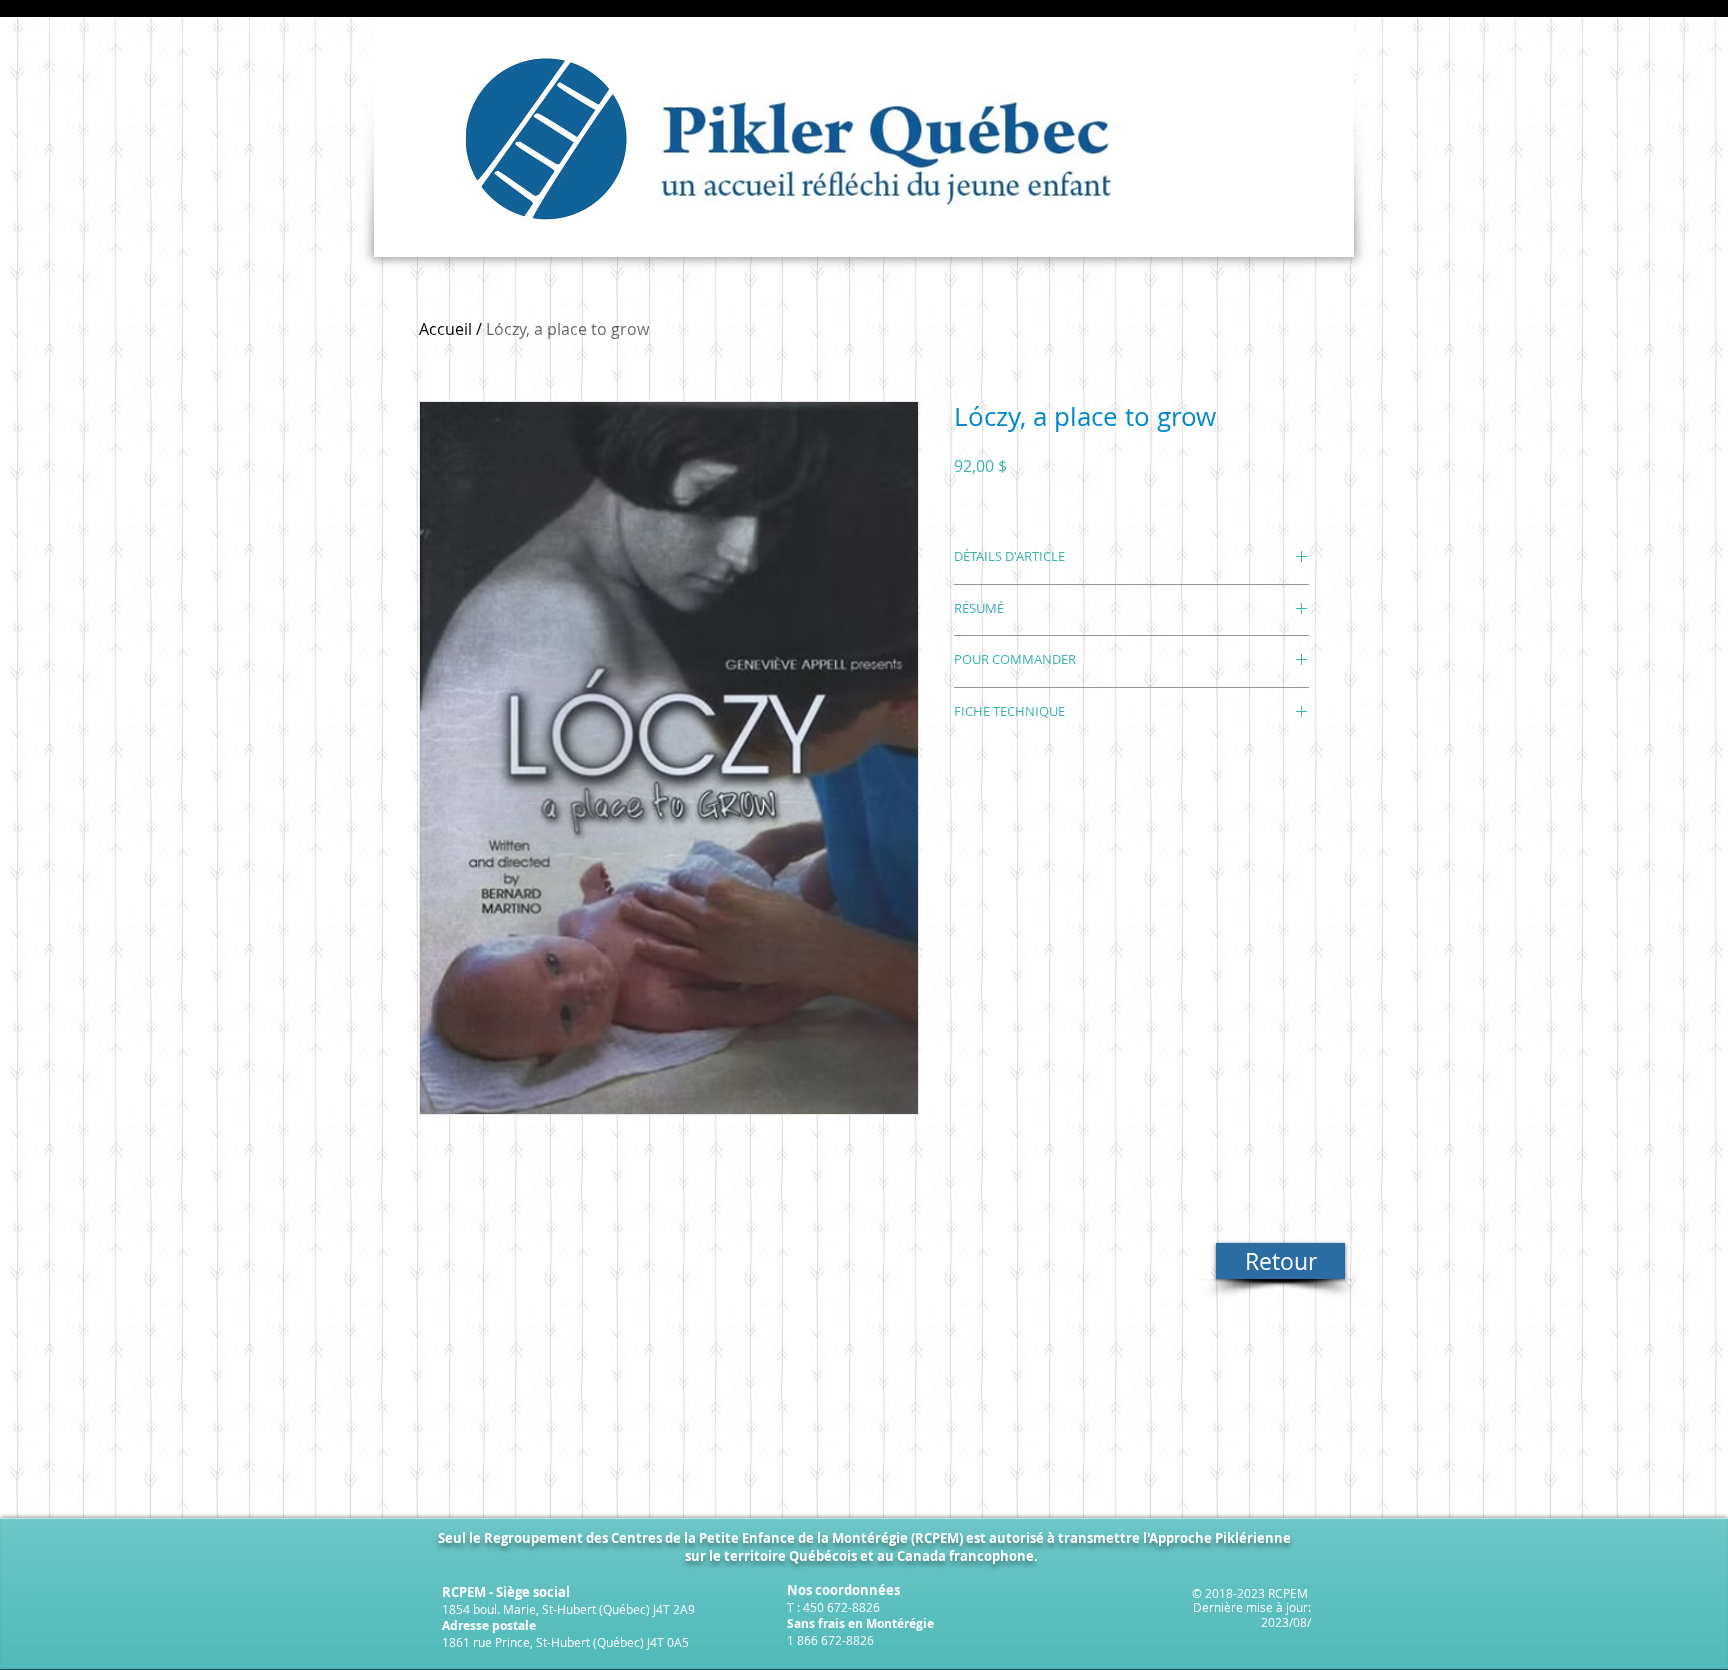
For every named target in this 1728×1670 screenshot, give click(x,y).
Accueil (445, 329)
